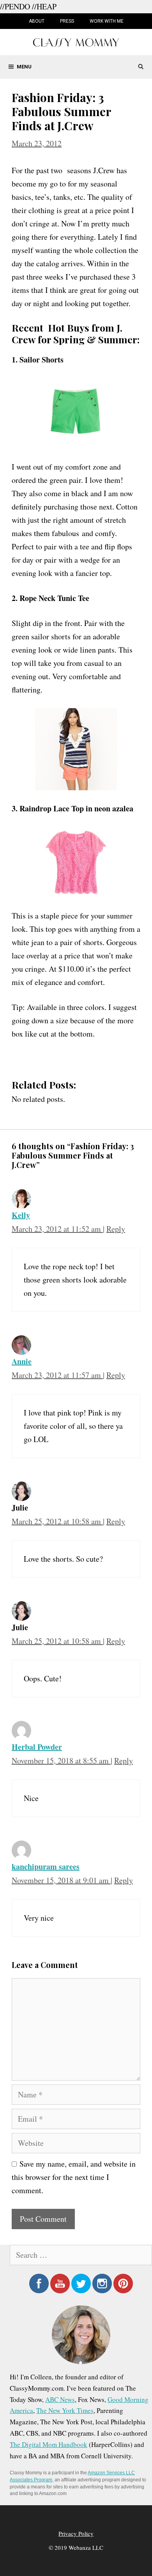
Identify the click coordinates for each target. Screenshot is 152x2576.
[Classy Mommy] (76, 41)
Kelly (21, 1215)
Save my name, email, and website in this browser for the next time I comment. (74, 2177)
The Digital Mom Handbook (49, 2444)
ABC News (60, 2399)
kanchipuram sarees (46, 1867)
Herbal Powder (37, 1747)
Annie (22, 1361)
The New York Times (65, 2410)
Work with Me (107, 21)
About (37, 21)
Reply (116, 1229)
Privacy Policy (76, 2533)
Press (67, 21)
